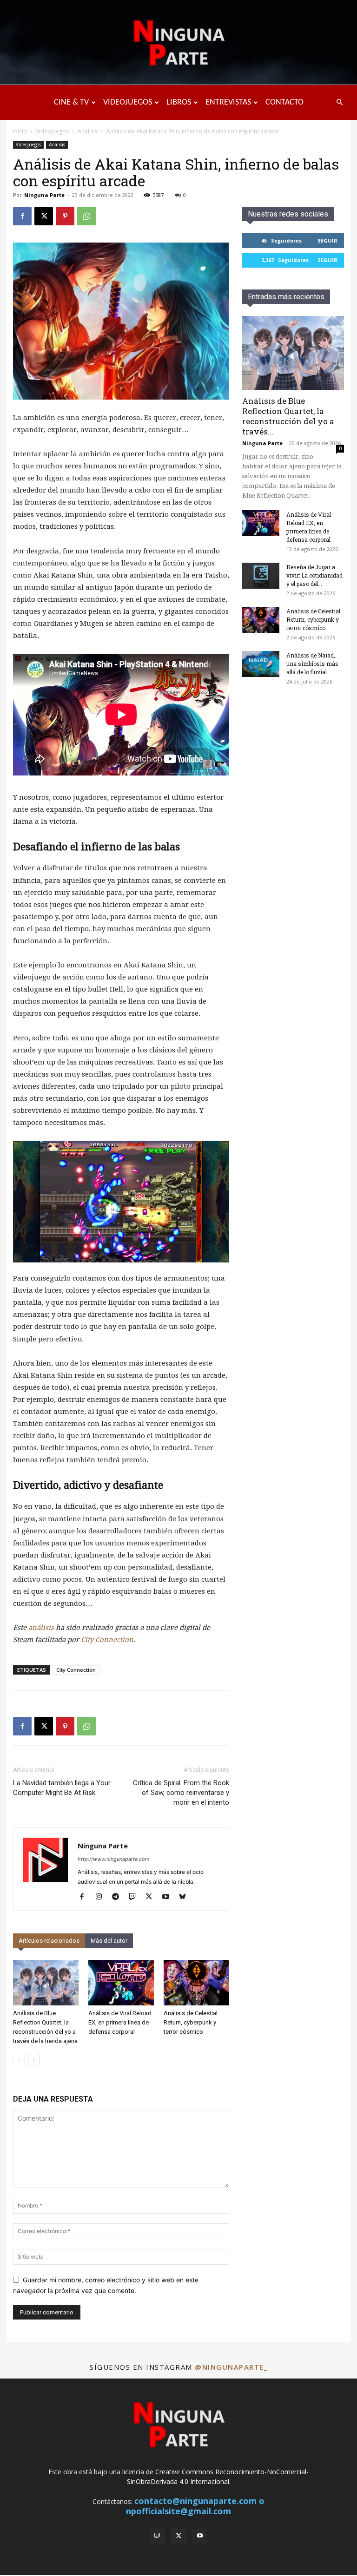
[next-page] (34, 2060)
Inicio (20, 131)
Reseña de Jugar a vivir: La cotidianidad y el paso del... (314, 575)
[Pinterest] (65, 216)
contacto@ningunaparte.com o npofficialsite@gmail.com (195, 2506)
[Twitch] (136, 1897)
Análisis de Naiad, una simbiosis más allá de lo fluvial (312, 664)
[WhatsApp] (86, 216)
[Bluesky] (186, 1897)
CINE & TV (71, 102)
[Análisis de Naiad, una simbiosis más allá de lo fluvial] (261, 664)
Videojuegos (52, 131)
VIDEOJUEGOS (128, 102)
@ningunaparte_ (231, 2367)
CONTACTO (284, 102)
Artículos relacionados (49, 1941)
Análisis (88, 131)
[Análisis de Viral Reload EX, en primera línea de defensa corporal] (121, 1982)
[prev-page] (19, 2060)
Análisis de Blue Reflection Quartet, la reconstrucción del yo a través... (288, 416)
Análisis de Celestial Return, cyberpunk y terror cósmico (191, 2022)
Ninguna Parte (44, 195)
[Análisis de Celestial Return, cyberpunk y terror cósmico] (196, 1982)
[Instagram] (102, 1897)
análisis (41, 1628)
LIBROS (179, 102)
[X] (44, 216)
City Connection (107, 1640)
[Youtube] (169, 1897)
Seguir (327, 240)
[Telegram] (119, 1897)
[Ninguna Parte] (178, 43)
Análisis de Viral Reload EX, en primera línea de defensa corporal (120, 2022)
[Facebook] (22, 216)
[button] (339, 102)
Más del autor (109, 1941)
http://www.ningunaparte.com (114, 1859)
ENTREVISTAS (228, 102)
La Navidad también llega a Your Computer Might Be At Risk (62, 1788)
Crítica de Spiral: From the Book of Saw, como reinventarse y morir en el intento (181, 1793)
